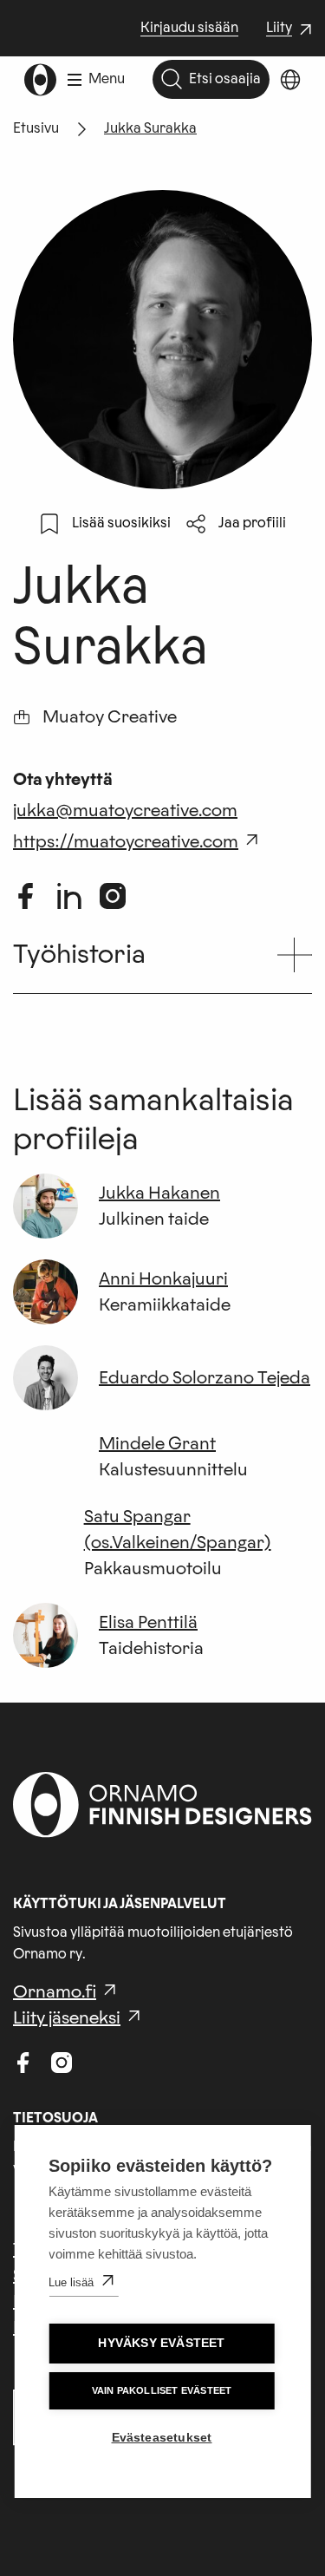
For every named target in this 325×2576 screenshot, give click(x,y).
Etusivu (36, 128)
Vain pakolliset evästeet (162, 2390)
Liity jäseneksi (67, 2018)
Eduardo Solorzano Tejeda (205, 1378)
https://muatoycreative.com (126, 842)
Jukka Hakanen (159, 1193)
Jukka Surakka (150, 128)
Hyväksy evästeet (161, 2343)
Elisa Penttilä (148, 1623)
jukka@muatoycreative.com (125, 811)
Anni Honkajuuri (163, 1279)
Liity (291, 29)
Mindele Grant (157, 1444)
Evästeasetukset (162, 2438)
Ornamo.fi (55, 1992)
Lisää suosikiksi (121, 523)
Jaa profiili (252, 523)
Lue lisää (71, 2282)
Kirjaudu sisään (189, 28)
